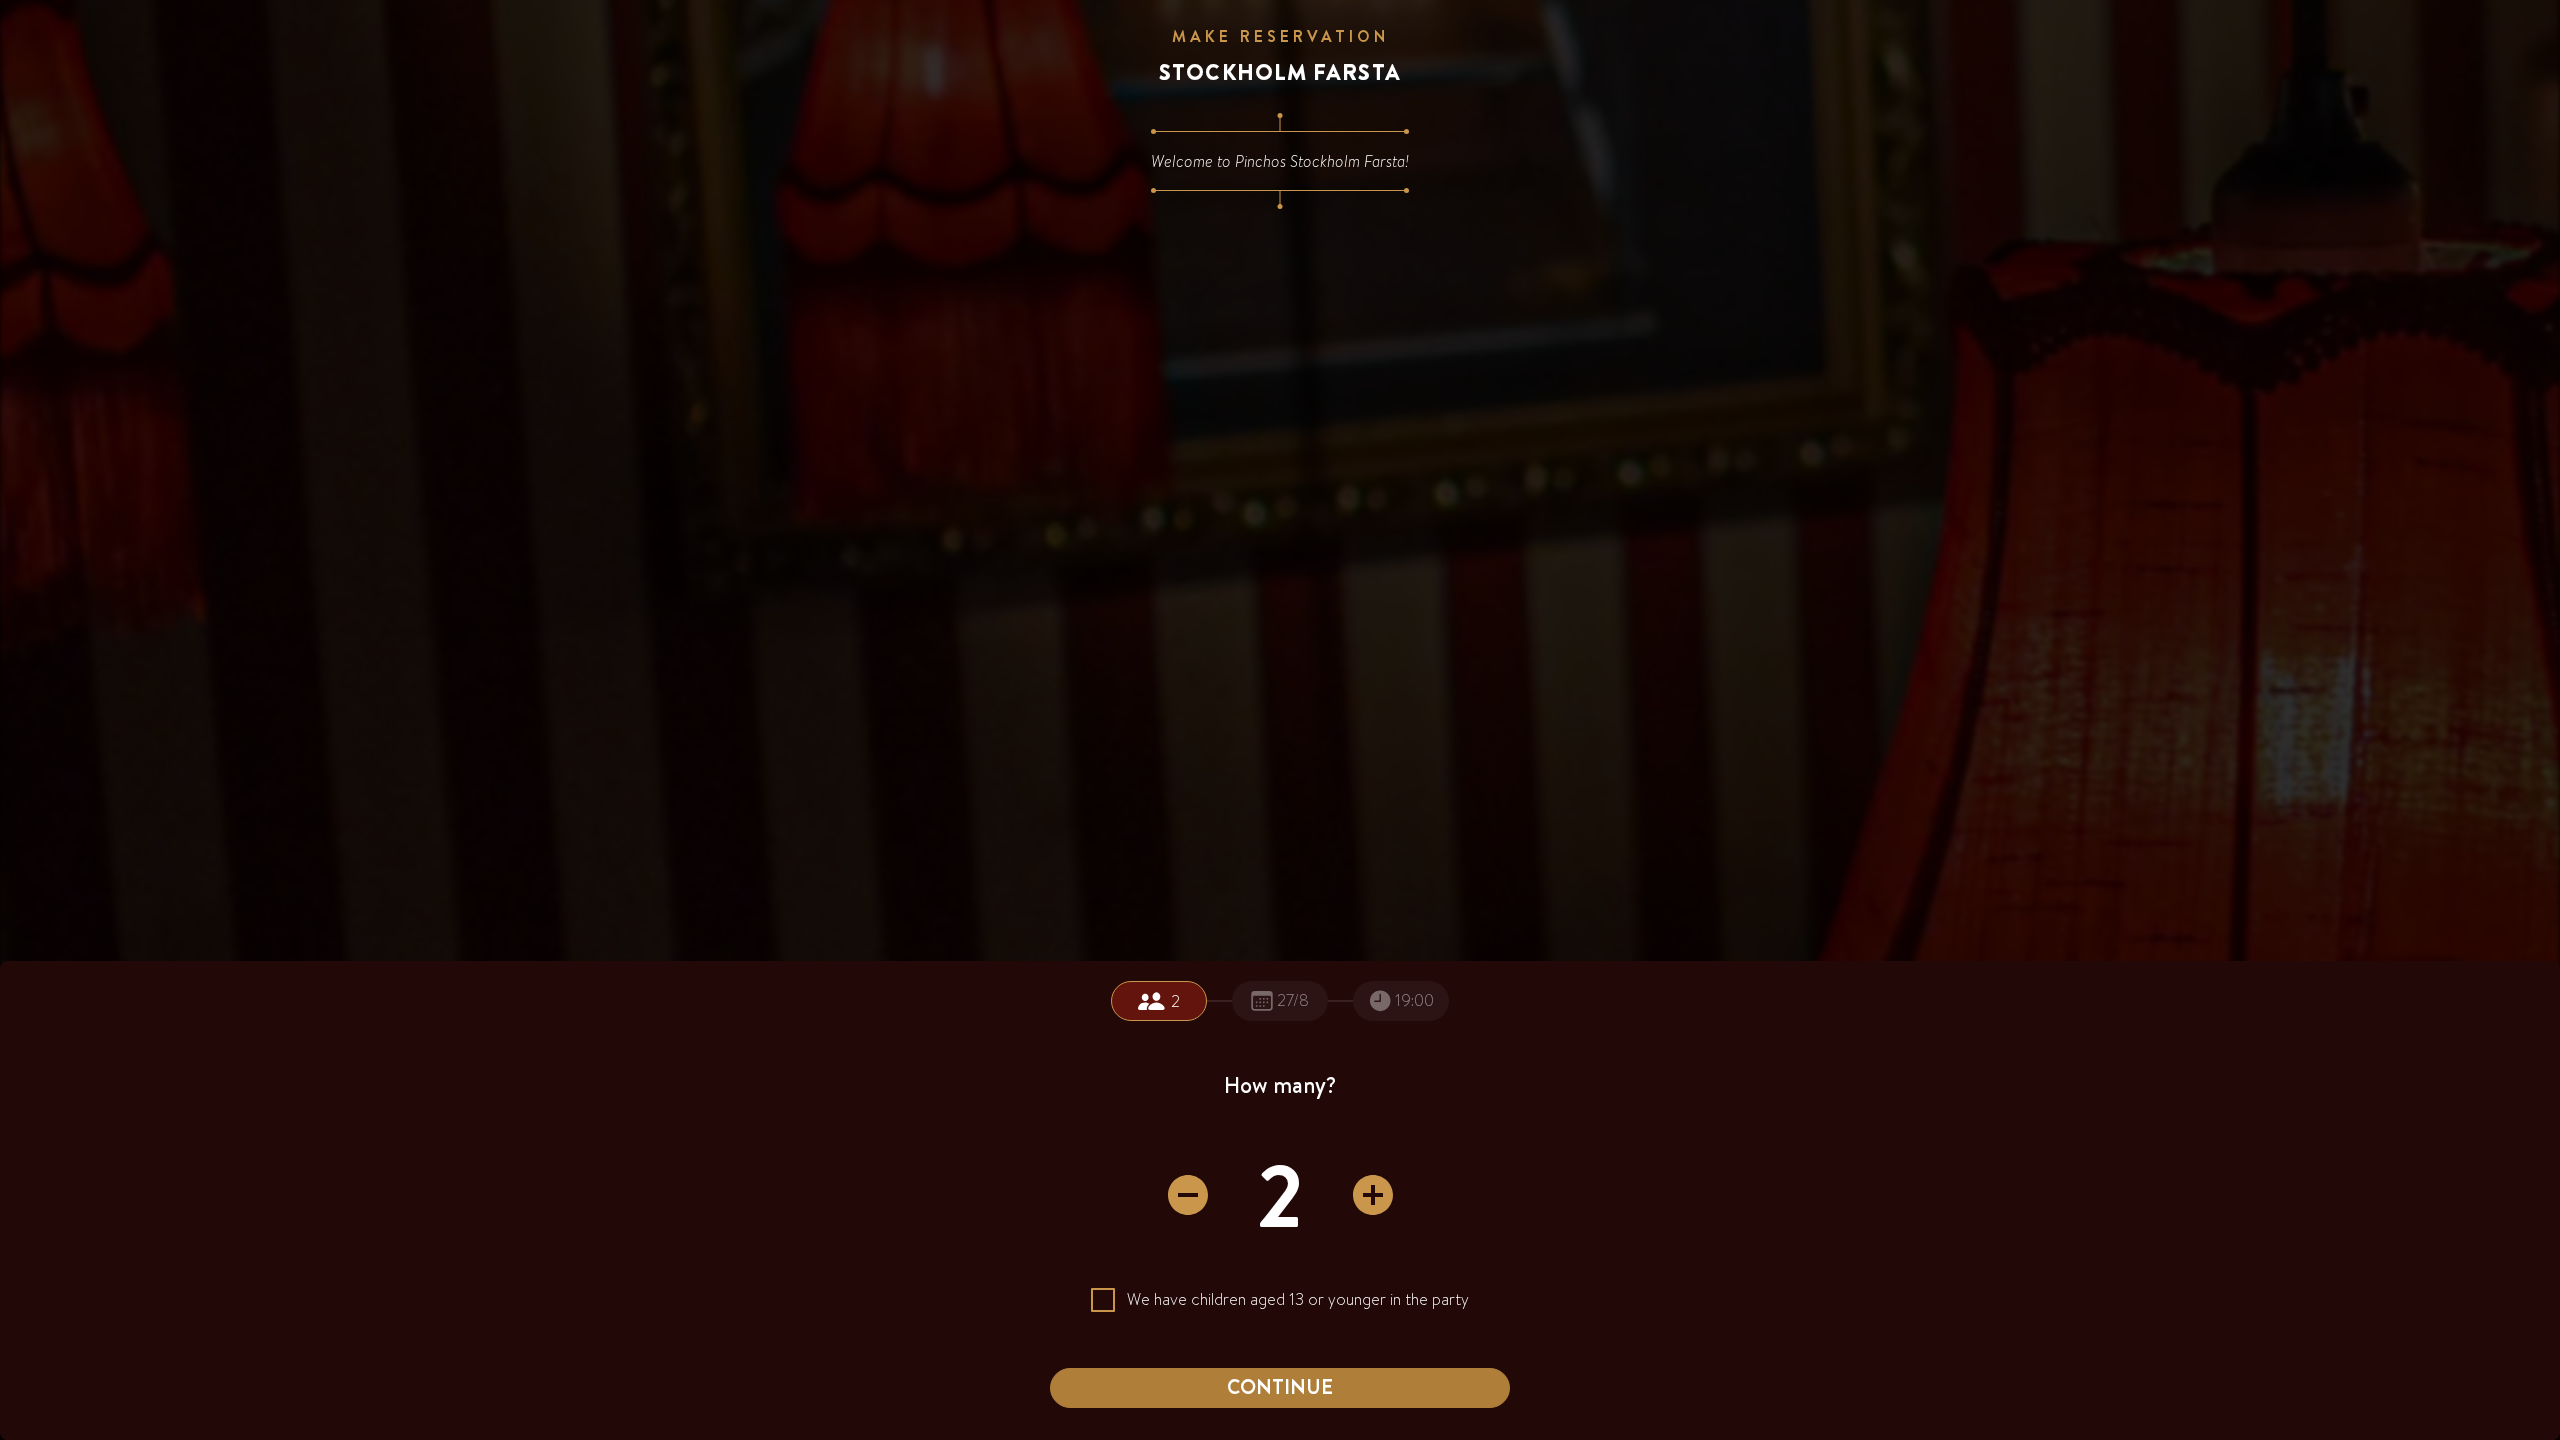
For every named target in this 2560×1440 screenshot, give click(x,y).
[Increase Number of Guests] (1373, 1195)
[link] (1159, 1001)
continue (1280, 1386)
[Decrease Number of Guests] (1188, 1195)
